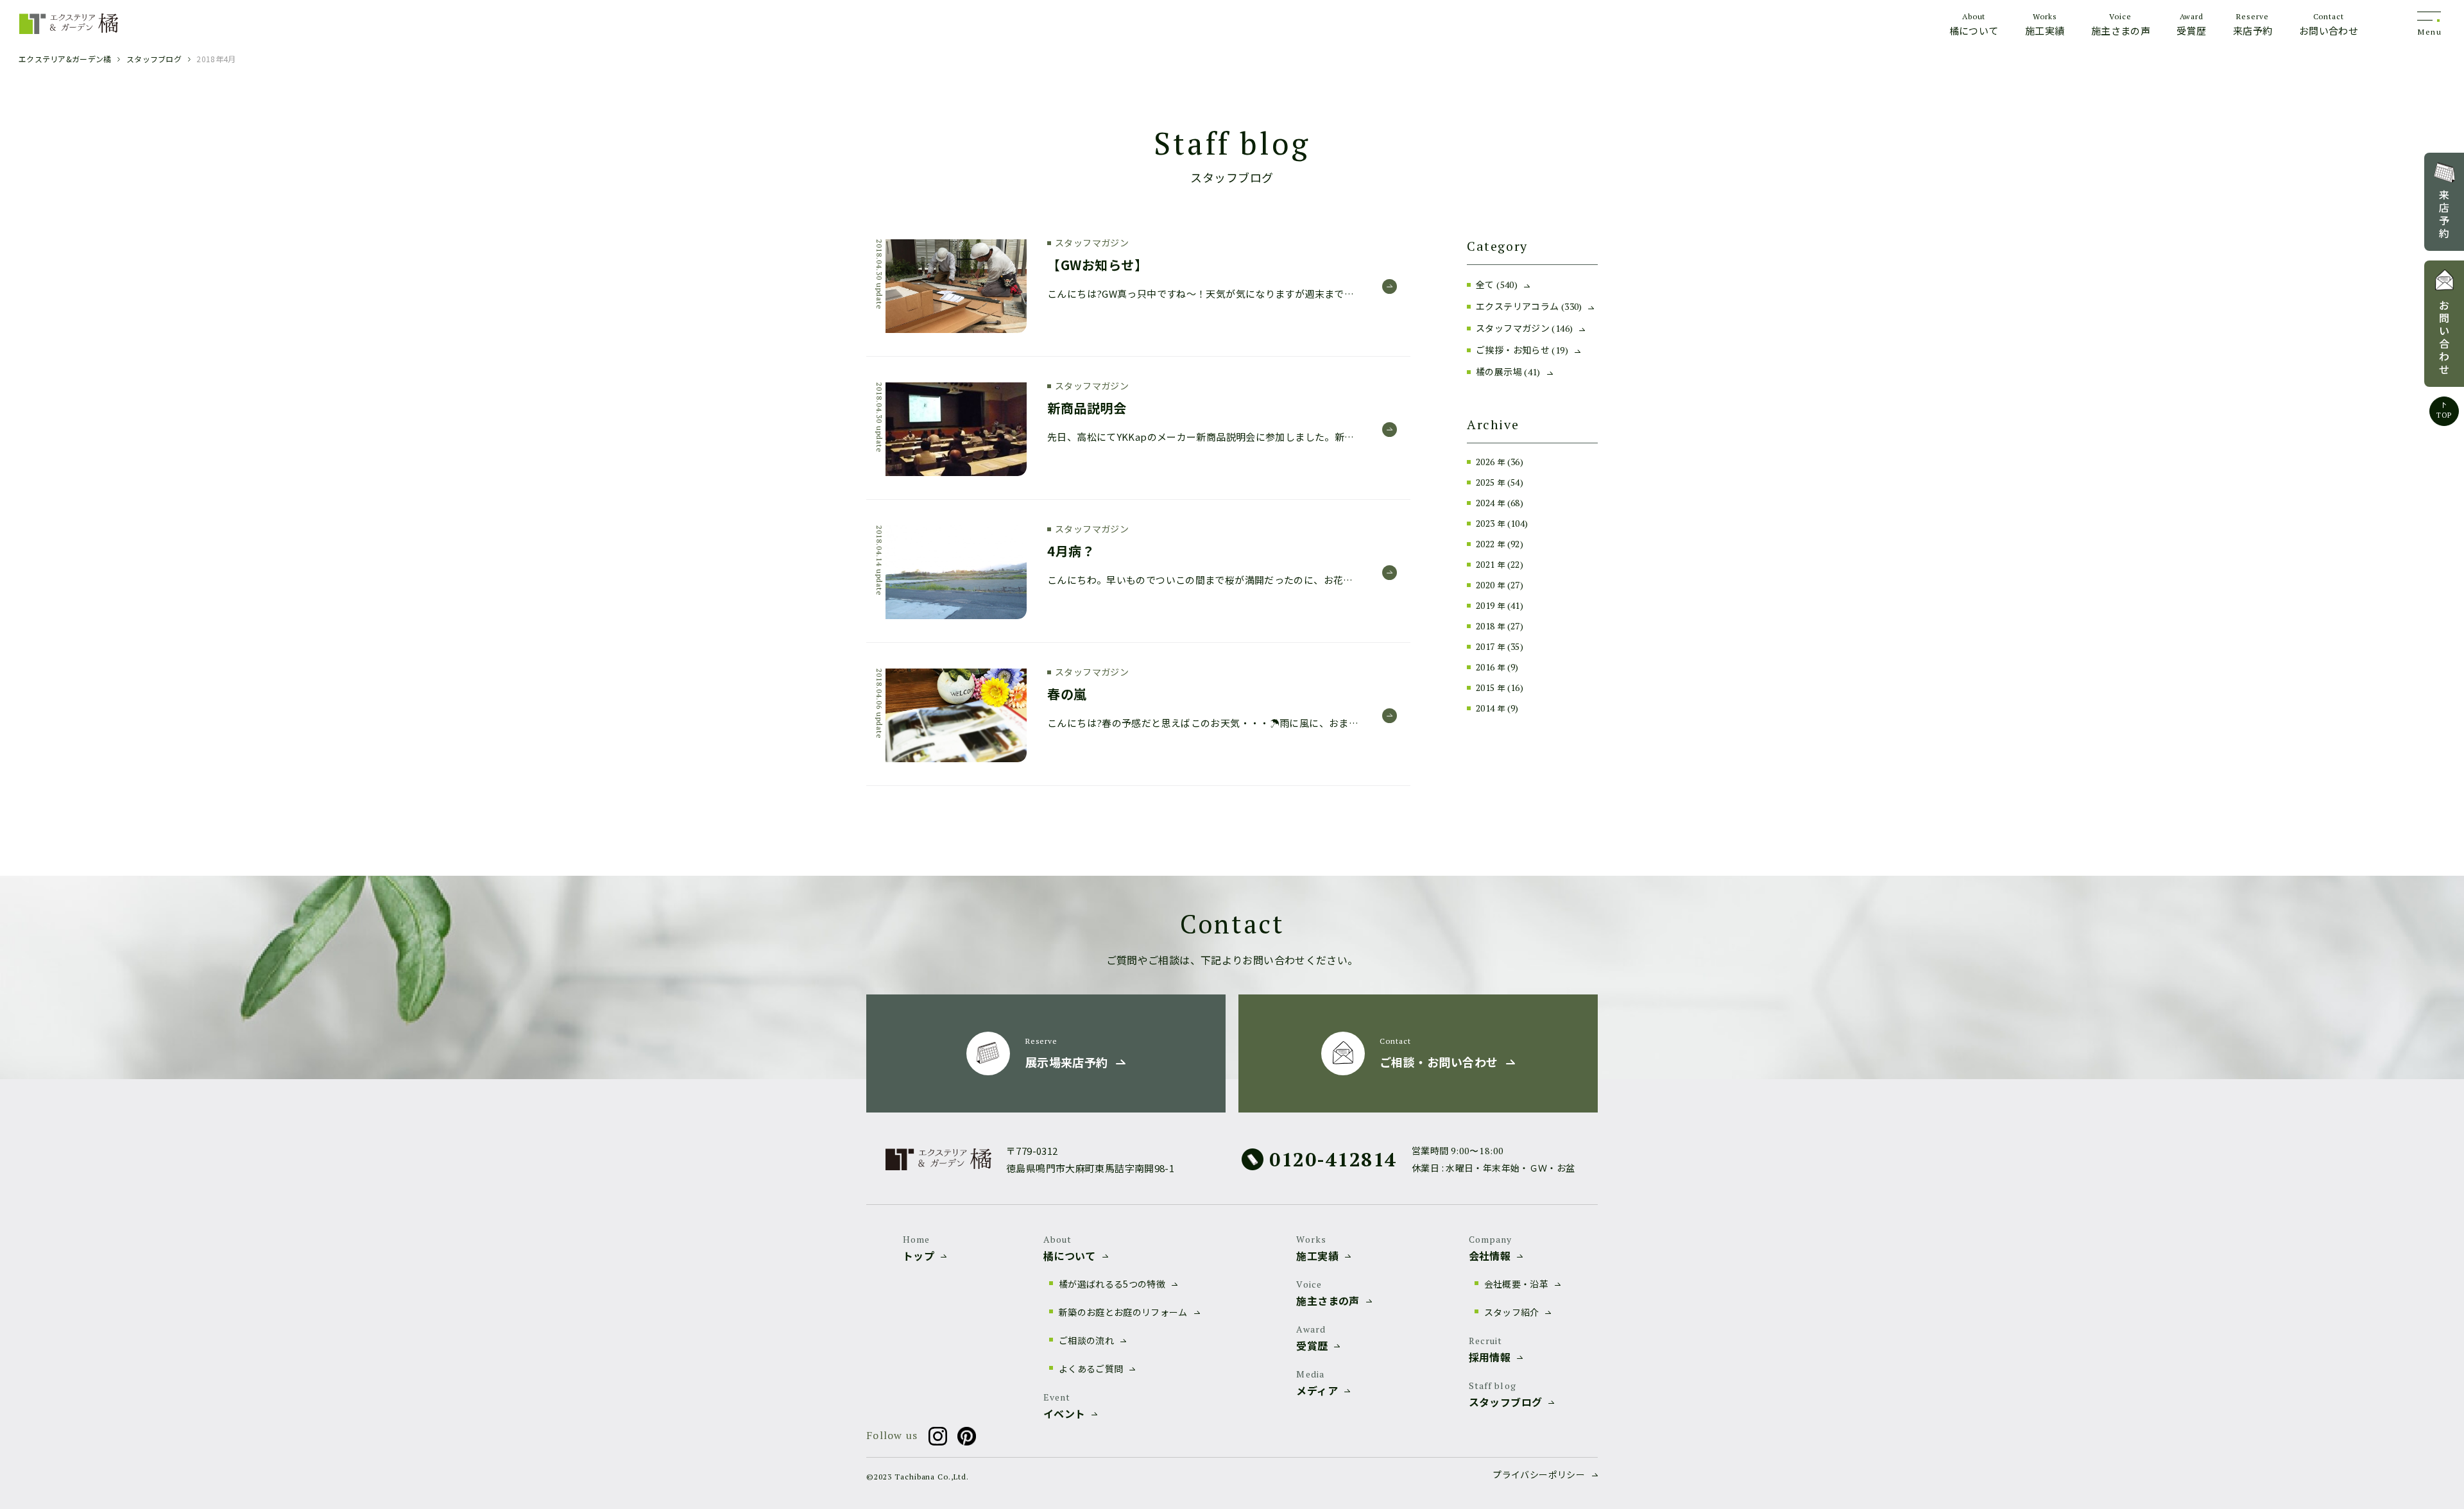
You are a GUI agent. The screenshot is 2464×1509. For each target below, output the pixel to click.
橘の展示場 (1508, 371)
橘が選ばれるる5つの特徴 (1112, 1284)
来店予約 (2444, 214)
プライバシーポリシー (1539, 1474)
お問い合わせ (2444, 337)
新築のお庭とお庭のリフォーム (1123, 1312)
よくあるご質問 (1091, 1368)
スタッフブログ (154, 59)
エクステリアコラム (1529, 306)
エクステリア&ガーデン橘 (65, 59)
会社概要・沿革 (1516, 1284)
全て (1497, 284)
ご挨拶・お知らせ (1522, 350)
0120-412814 (1333, 1159)
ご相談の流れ (1086, 1340)
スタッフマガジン (1524, 328)
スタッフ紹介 (1512, 1312)
